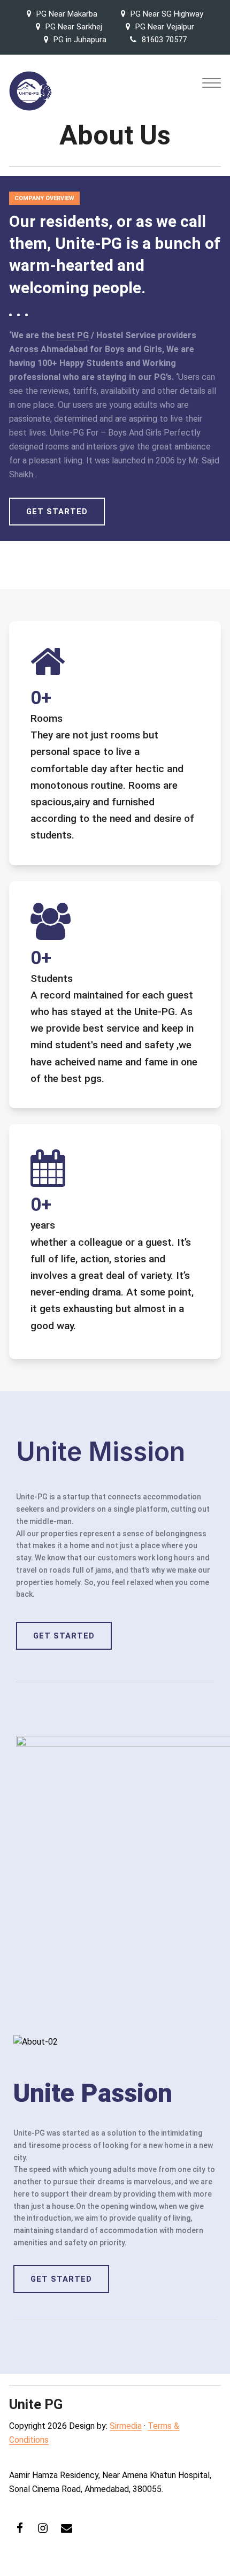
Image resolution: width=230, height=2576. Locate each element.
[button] (212, 83)
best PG (73, 335)
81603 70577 (164, 40)
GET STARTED (57, 512)
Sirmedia (126, 2426)
